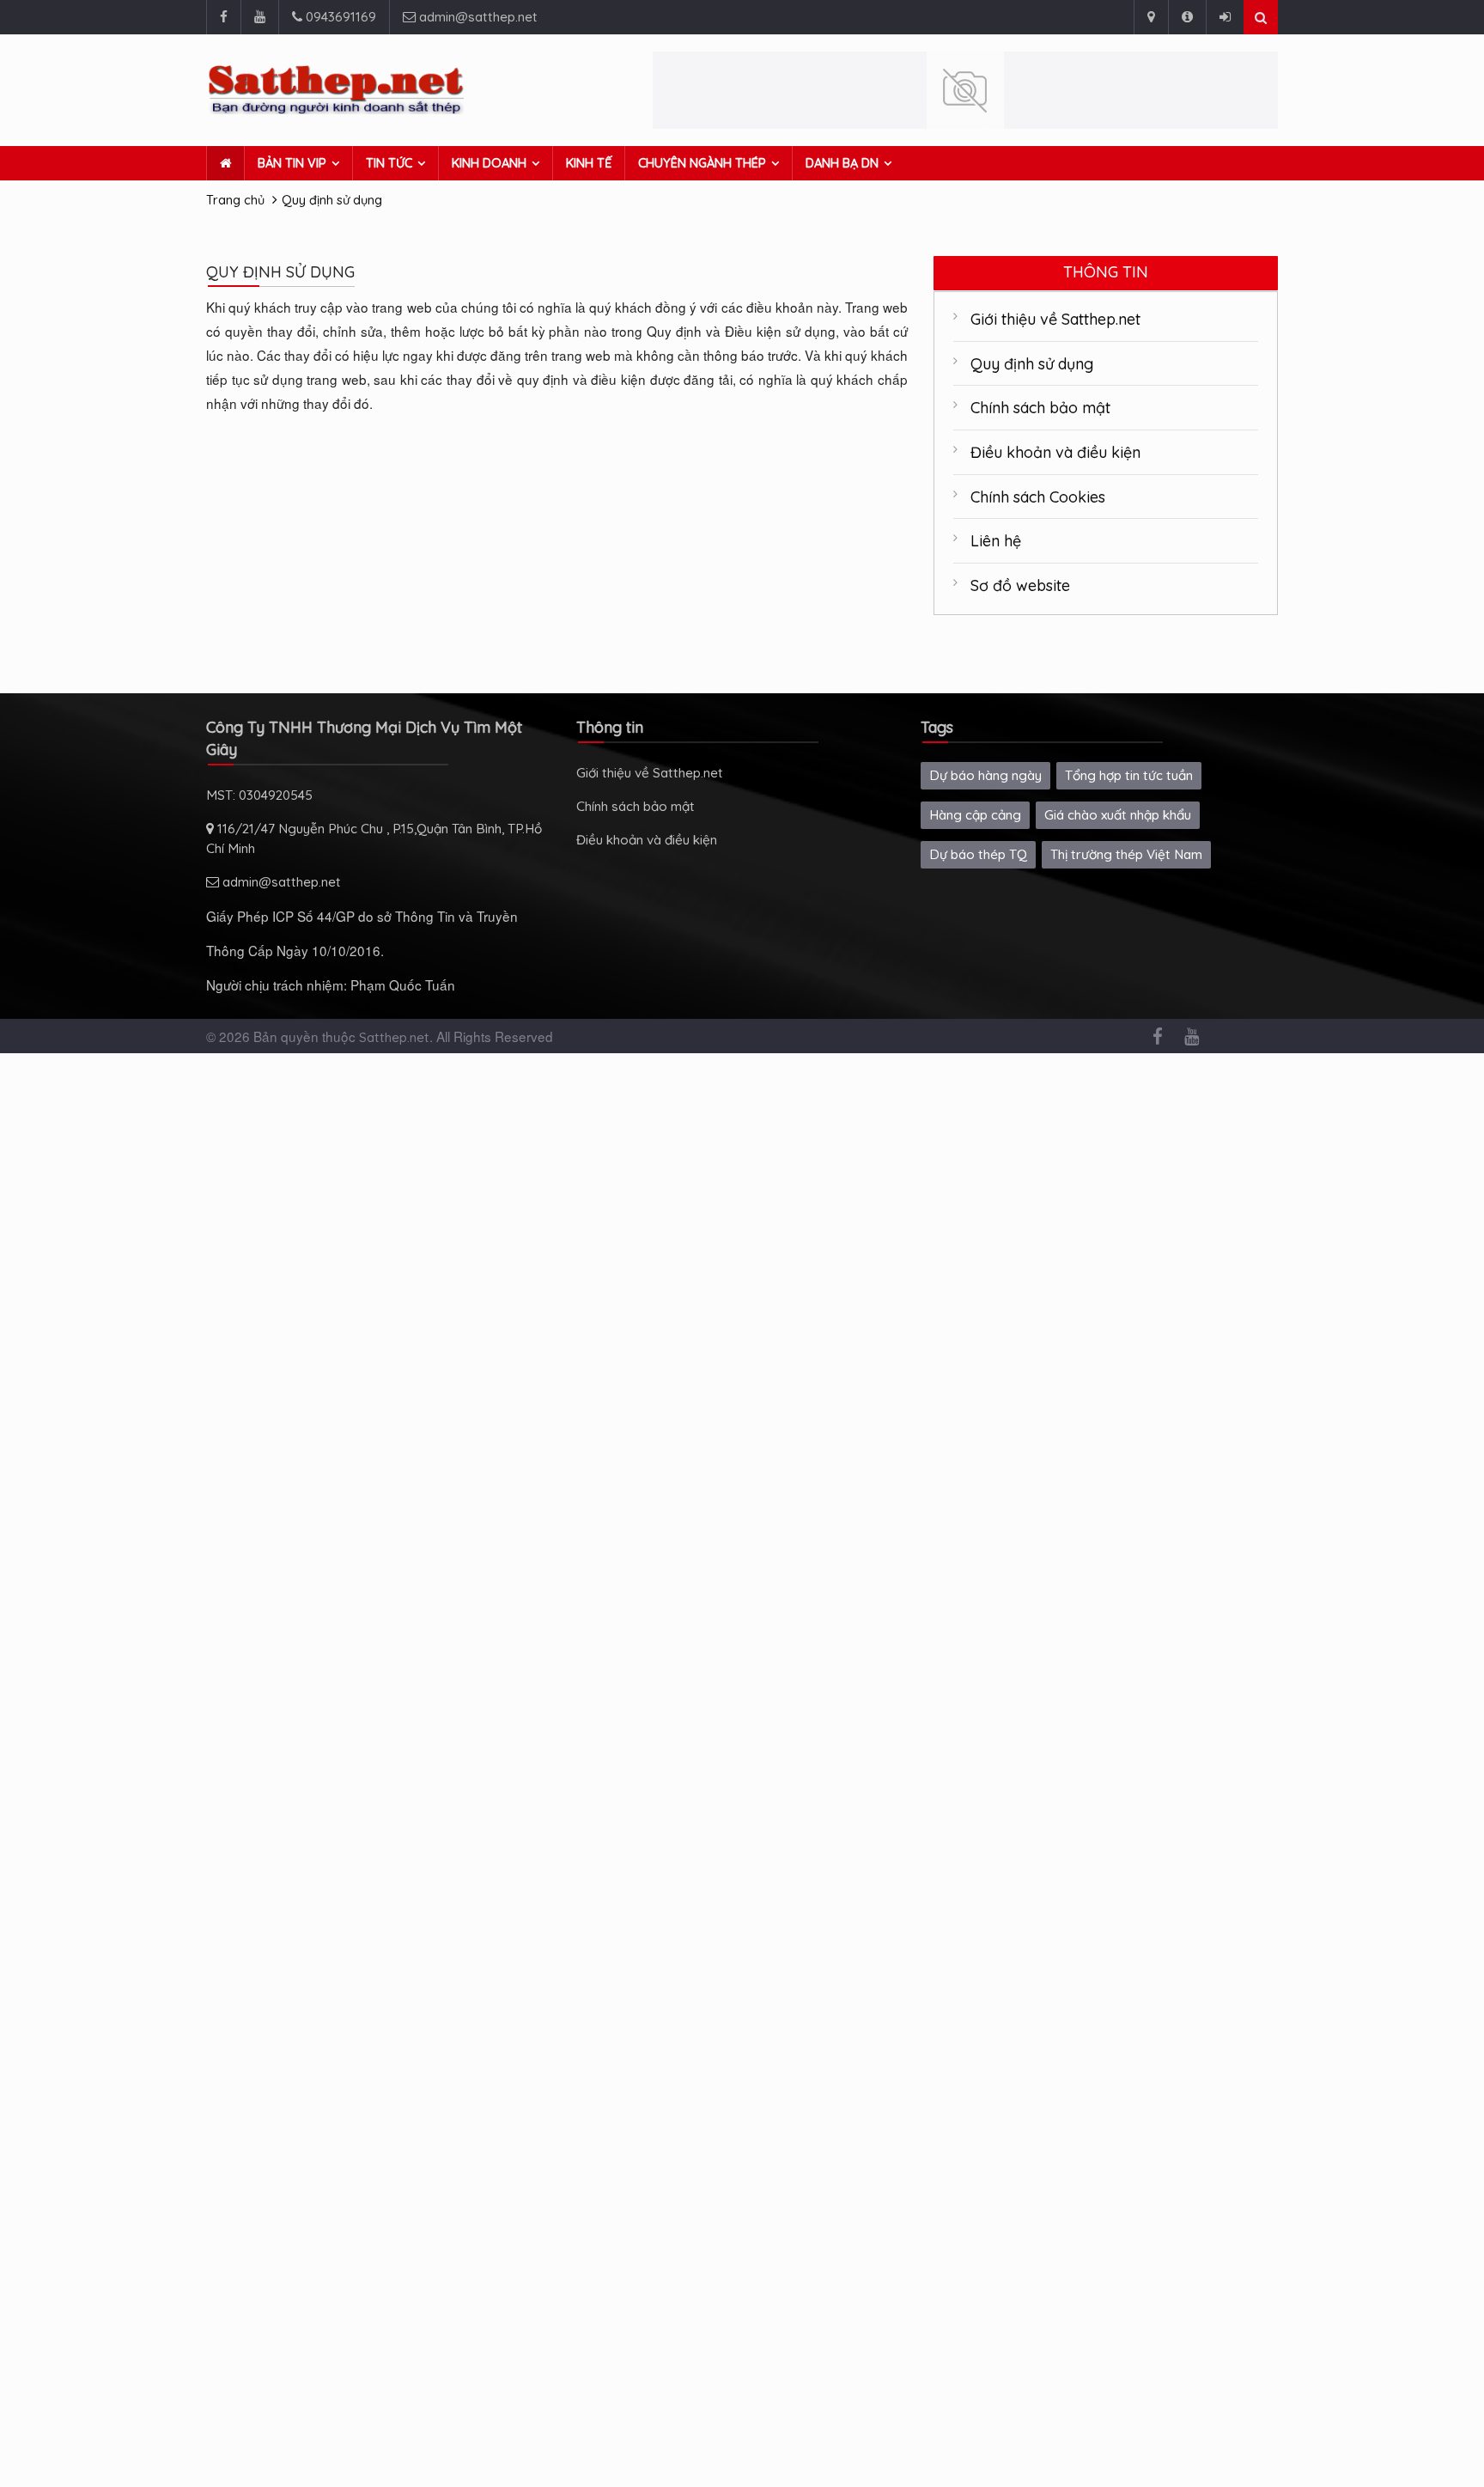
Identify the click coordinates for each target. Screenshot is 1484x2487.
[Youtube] (259, 17)
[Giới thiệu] (1187, 17)
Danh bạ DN (842, 163)
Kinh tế (589, 163)
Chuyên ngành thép (702, 163)
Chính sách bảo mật (1040, 407)
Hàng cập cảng (975, 815)
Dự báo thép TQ (978, 854)
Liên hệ (996, 540)
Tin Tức (389, 163)
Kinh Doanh (489, 163)
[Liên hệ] (1151, 17)
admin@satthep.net (477, 17)
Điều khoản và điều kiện (1055, 452)
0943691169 (339, 17)
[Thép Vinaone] (965, 90)
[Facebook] (223, 17)
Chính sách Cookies (1038, 497)
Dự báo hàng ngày (985, 775)
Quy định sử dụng (332, 200)
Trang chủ (235, 200)
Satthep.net (394, 1037)
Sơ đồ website (1020, 585)
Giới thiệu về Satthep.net (1055, 319)
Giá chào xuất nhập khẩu (1118, 815)
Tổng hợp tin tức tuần (1129, 775)
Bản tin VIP (292, 163)
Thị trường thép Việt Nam (1126, 854)
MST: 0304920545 (259, 795)
